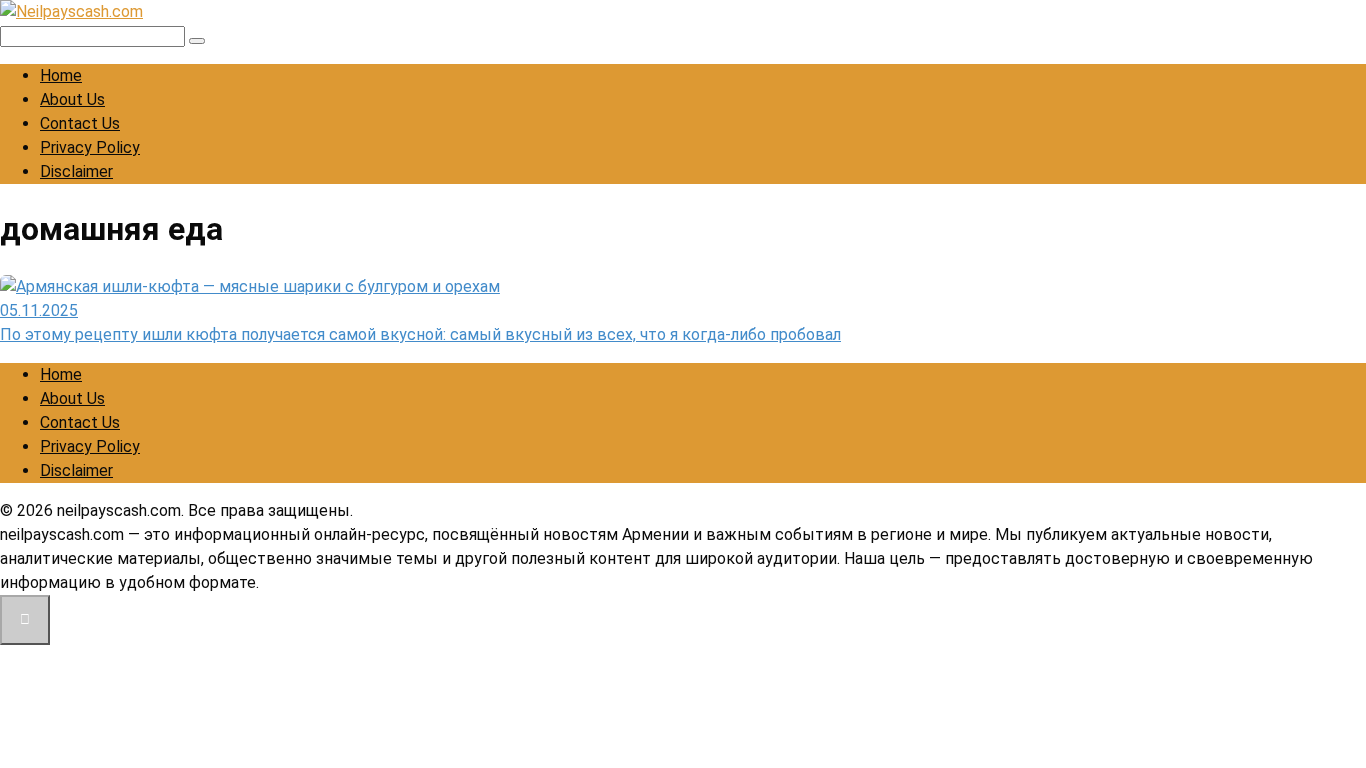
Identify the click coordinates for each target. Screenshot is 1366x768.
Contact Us (80, 123)
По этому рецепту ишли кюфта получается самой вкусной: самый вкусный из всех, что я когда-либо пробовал (420, 334)
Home (61, 75)
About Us (72, 99)
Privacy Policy (90, 147)
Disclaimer (76, 171)
